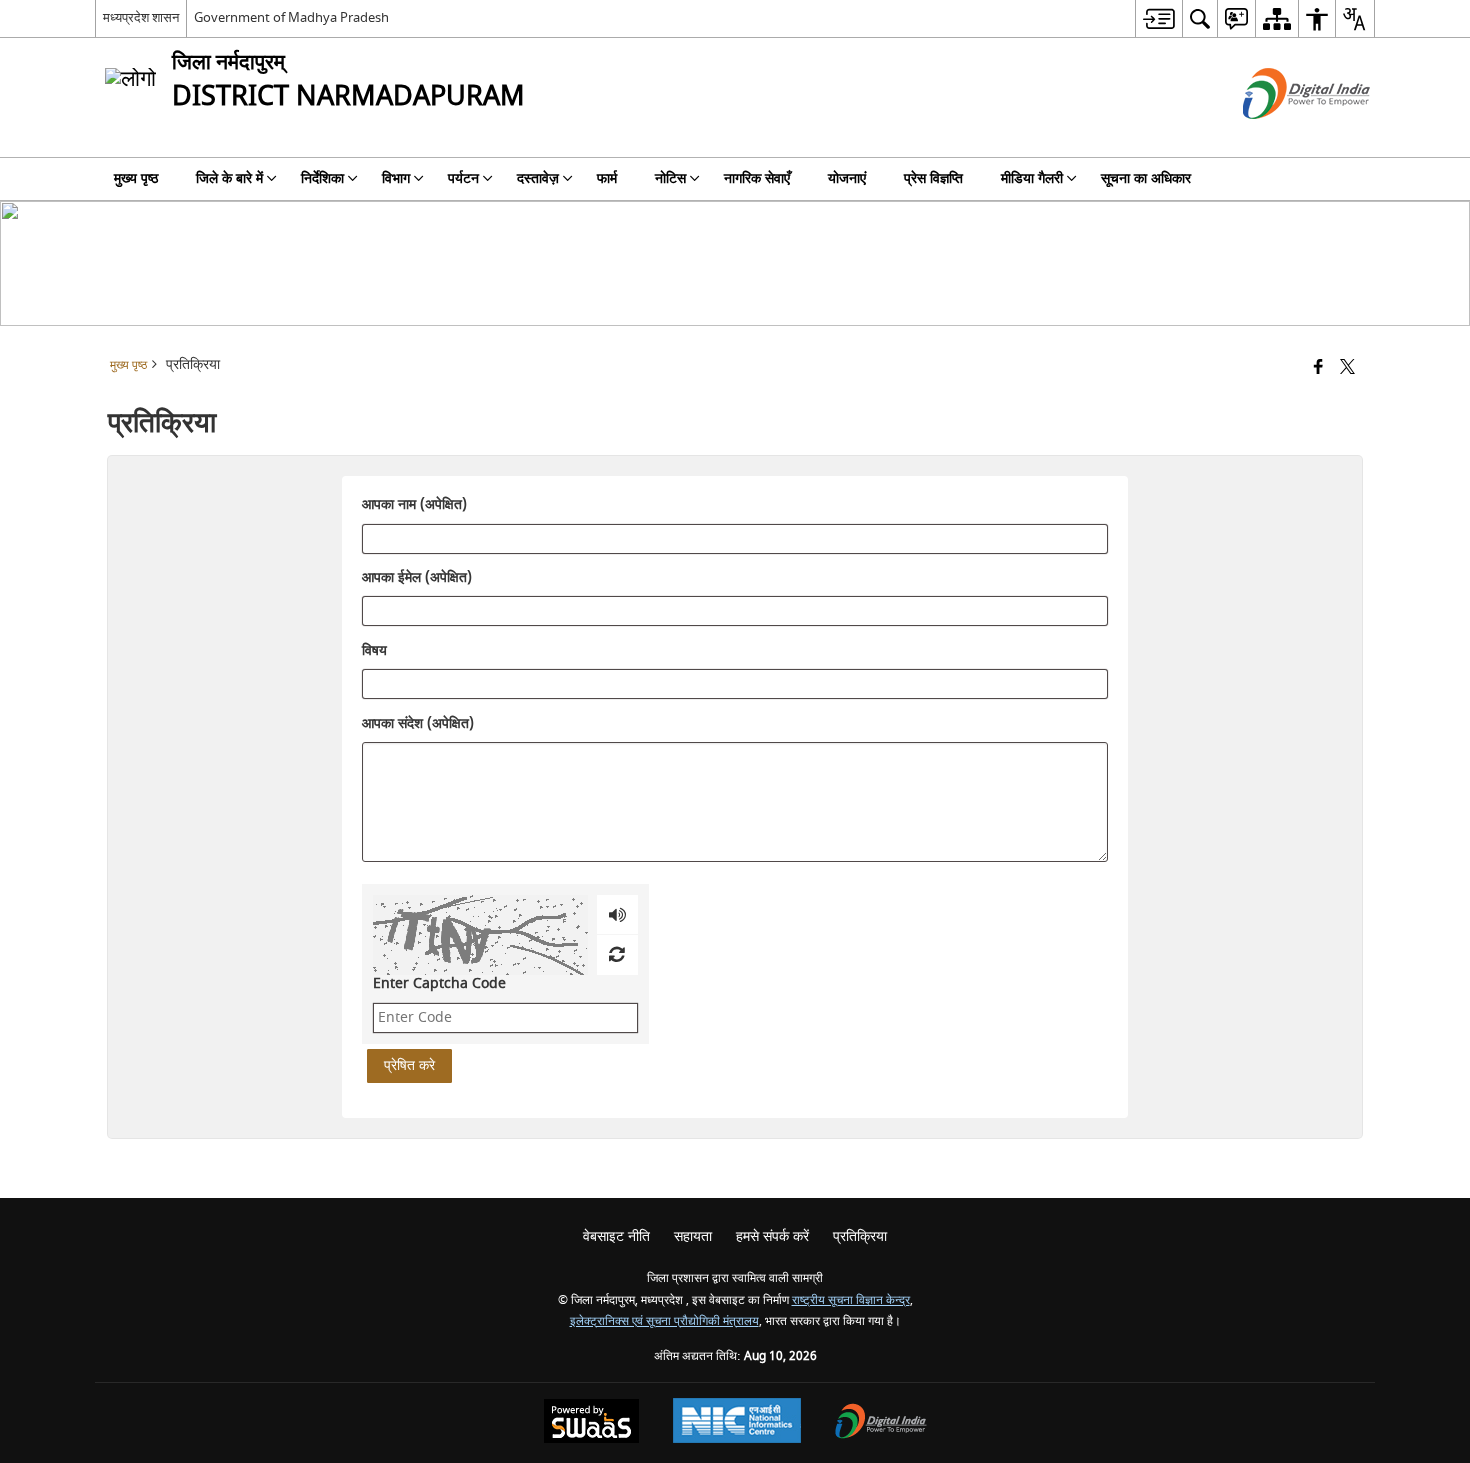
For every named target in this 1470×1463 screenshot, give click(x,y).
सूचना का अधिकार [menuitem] (1146, 178)
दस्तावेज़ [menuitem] (538, 178)
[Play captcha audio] (617, 915)
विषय (374, 651)
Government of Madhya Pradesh (291, 17)
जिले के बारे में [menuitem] (229, 178)
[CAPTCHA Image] (480, 935)
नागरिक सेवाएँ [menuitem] (757, 178)
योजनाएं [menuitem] (847, 178)
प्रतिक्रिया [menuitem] (860, 1236)
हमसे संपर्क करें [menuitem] (772, 1236)
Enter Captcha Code (439, 983)
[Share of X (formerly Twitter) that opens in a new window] (1347, 368)
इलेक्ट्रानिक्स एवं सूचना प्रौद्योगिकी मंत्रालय (664, 1321)
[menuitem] (1158, 18)
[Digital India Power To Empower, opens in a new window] (881, 1423)
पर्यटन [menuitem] (463, 178)
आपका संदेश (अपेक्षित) (418, 724)
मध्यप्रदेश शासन (141, 17)
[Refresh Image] (616, 955)
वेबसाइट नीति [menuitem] (616, 1236)
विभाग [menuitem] (396, 178)
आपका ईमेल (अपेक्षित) (417, 579)
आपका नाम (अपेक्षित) (414, 506)
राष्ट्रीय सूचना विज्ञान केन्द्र (851, 1300)
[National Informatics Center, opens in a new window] (737, 1423)
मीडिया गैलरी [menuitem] (1032, 178)
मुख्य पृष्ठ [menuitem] (136, 178)
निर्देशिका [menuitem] (322, 178)
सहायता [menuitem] (693, 1236)
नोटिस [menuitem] (670, 178)
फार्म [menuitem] (607, 178)
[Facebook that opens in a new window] (1318, 368)
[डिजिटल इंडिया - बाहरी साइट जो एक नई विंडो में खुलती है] (1281, 136)
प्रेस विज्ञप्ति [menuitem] (933, 178)
